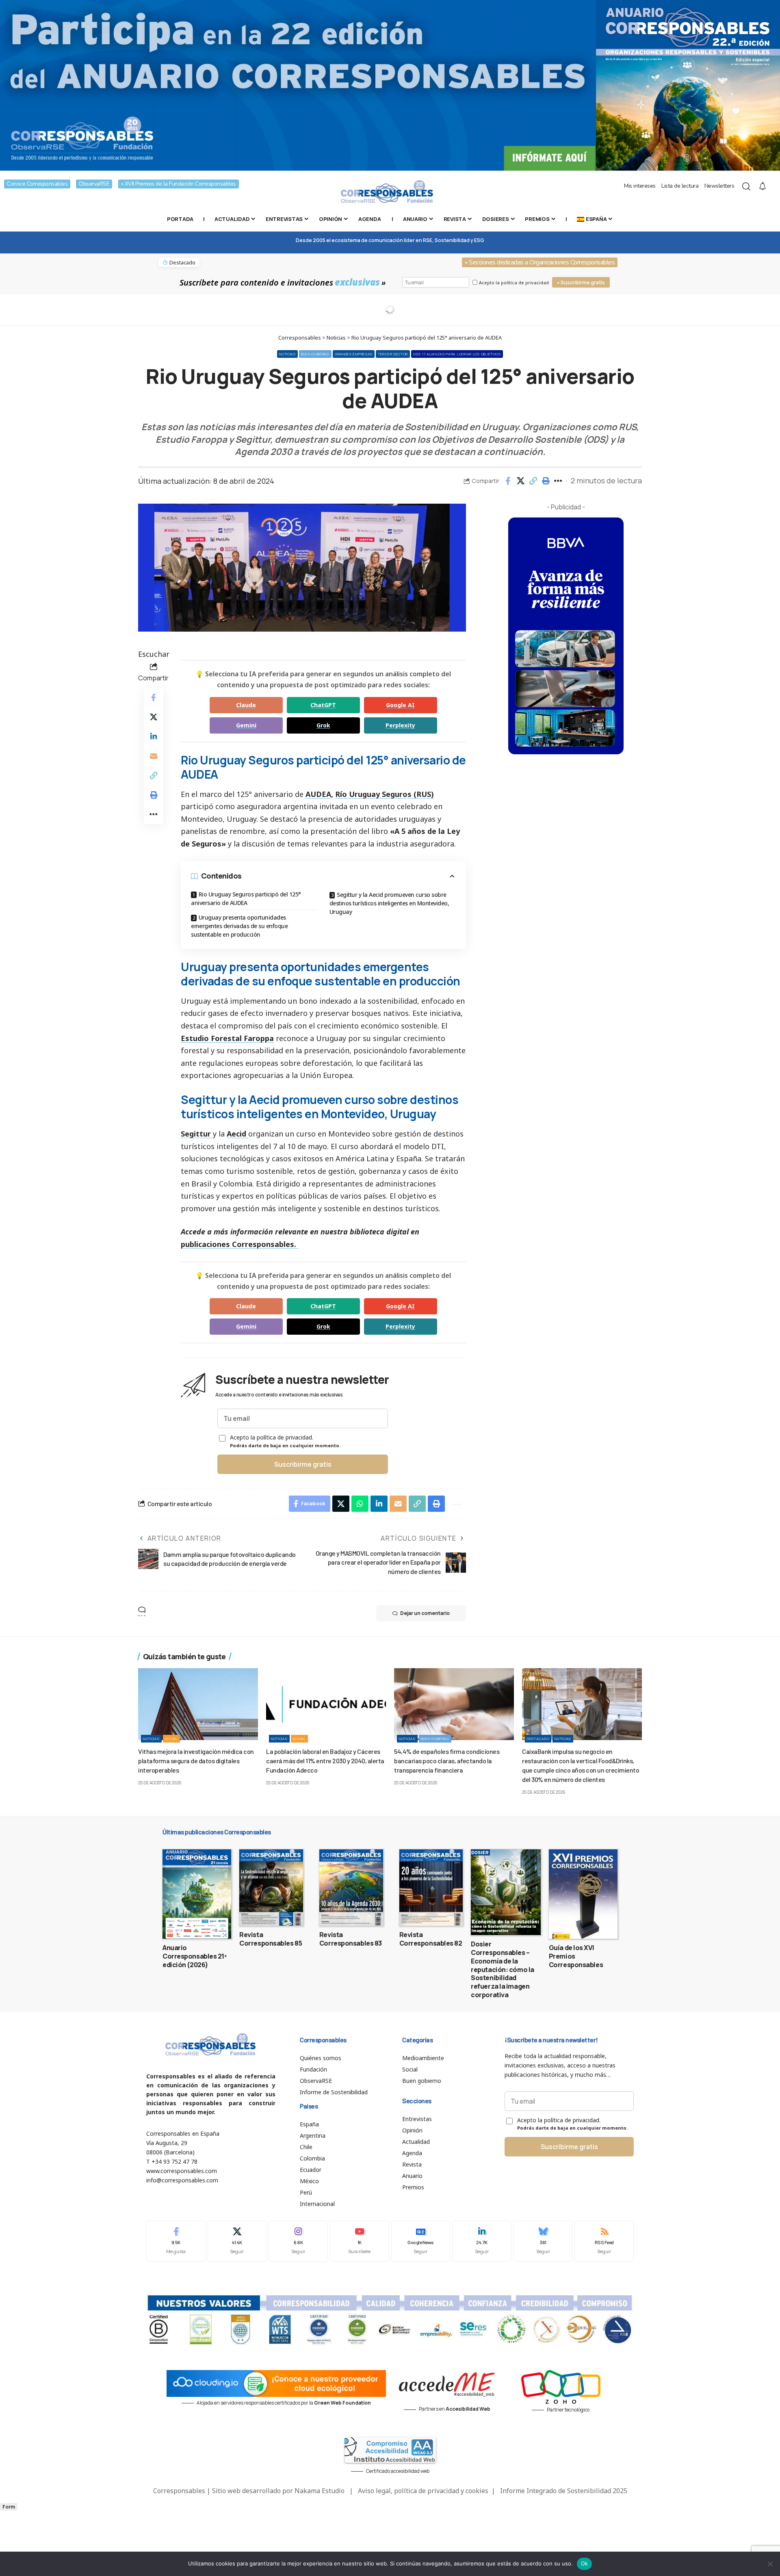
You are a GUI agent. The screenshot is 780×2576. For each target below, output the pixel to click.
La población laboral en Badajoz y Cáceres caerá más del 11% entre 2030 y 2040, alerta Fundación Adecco (325, 1761)
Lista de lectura (680, 186)
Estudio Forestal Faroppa (227, 1038)
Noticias (287, 354)
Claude (246, 705)
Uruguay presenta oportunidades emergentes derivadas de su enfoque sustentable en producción (239, 926)
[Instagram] (298, 2241)
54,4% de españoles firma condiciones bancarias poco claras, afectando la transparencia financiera (447, 1761)
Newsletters (719, 186)
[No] (770, 2564)
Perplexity (400, 725)
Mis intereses (640, 186)
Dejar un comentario (425, 1613)
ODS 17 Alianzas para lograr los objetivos (457, 354)
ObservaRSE (94, 184)
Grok (323, 725)
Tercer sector (393, 354)
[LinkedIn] (482, 2241)
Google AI (400, 705)
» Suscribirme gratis (581, 282)
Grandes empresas (354, 354)
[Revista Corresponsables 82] (431, 1888)
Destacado (538, 1739)
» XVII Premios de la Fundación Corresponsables (179, 184)
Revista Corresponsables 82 (431, 1939)
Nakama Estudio (320, 2491)
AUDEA (318, 794)
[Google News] (421, 2241)
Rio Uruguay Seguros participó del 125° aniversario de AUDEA (246, 898)
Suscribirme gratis (303, 1464)
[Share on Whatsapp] (360, 1504)
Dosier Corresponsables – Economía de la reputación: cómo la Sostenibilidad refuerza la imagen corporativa (503, 1969)
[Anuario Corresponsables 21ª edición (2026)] (197, 1894)
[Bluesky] (543, 2241)
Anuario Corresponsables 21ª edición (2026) (195, 1956)
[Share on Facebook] (508, 481)
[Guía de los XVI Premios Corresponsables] (583, 1894)
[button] (533, 481)
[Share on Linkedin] (154, 736)
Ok (585, 2563)
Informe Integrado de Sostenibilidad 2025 (564, 2491)
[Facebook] (176, 2241)
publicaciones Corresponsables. (239, 1244)
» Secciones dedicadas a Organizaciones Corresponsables (540, 262)
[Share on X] (520, 481)
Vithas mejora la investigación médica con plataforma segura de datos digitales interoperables (196, 1761)
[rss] (604, 2241)
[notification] (763, 186)
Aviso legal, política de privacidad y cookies (423, 2491)
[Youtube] (360, 2241)
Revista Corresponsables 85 (271, 1939)
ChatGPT (323, 705)
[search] (746, 186)
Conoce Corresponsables (37, 184)
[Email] (154, 756)
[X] (237, 2241)
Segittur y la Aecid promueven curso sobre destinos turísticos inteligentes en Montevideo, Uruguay (389, 903)
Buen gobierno (315, 354)
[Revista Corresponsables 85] (271, 1888)
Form (9, 2507)
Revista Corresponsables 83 (351, 1939)
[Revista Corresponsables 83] (351, 1888)
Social (171, 1739)
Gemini (246, 725)
